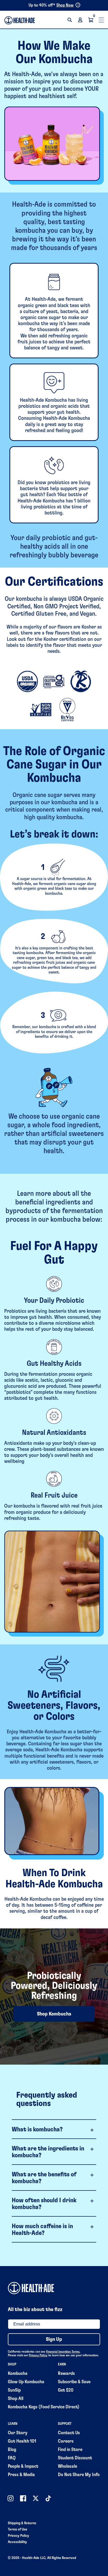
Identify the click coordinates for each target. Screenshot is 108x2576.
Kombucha (18, 2374)
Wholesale (67, 2466)
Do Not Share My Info (79, 2475)
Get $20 (66, 2390)
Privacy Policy (38, 2355)
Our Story (18, 2433)
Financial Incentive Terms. (63, 2352)
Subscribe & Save (74, 2382)
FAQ (12, 2458)
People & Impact (23, 2466)
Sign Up (54, 2339)
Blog (12, 2450)
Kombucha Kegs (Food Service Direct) (44, 2407)
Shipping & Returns (22, 2523)
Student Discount (75, 2458)
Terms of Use (18, 2529)
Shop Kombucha (54, 2014)
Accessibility (17, 2542)
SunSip (14, 2390)
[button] (70, 20)
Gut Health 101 (22, 2441)
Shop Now (65, 5)
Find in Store (70, 2450)
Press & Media (21, 2475)
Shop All (16, 2399)
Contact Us (69, 2433)
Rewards (66, 2374)
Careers (66, 2441)
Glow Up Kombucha (26, 2382)
